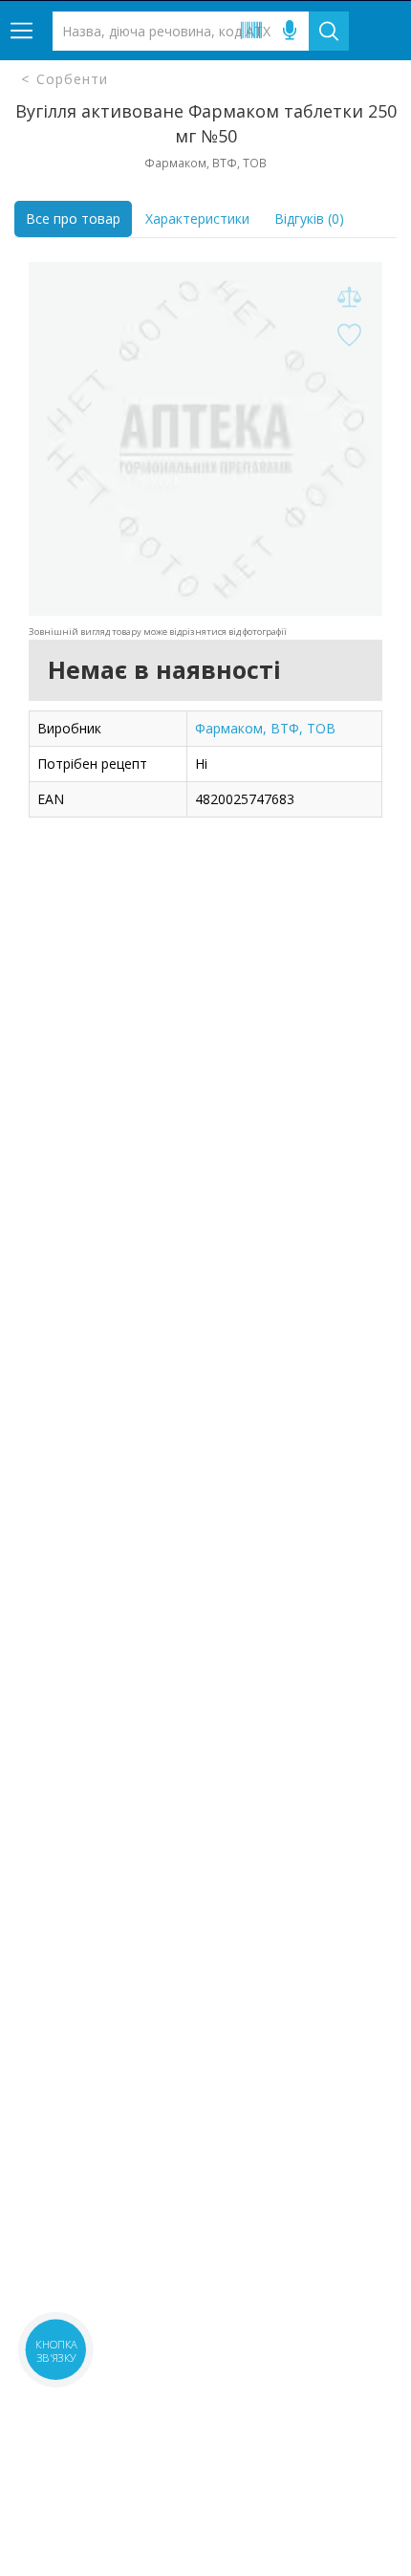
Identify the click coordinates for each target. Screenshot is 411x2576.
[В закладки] (349, 336)
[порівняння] (349, 298)
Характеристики (197, 218)
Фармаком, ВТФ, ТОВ (265, 728)
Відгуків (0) (309, 218)
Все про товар (73, 218)
